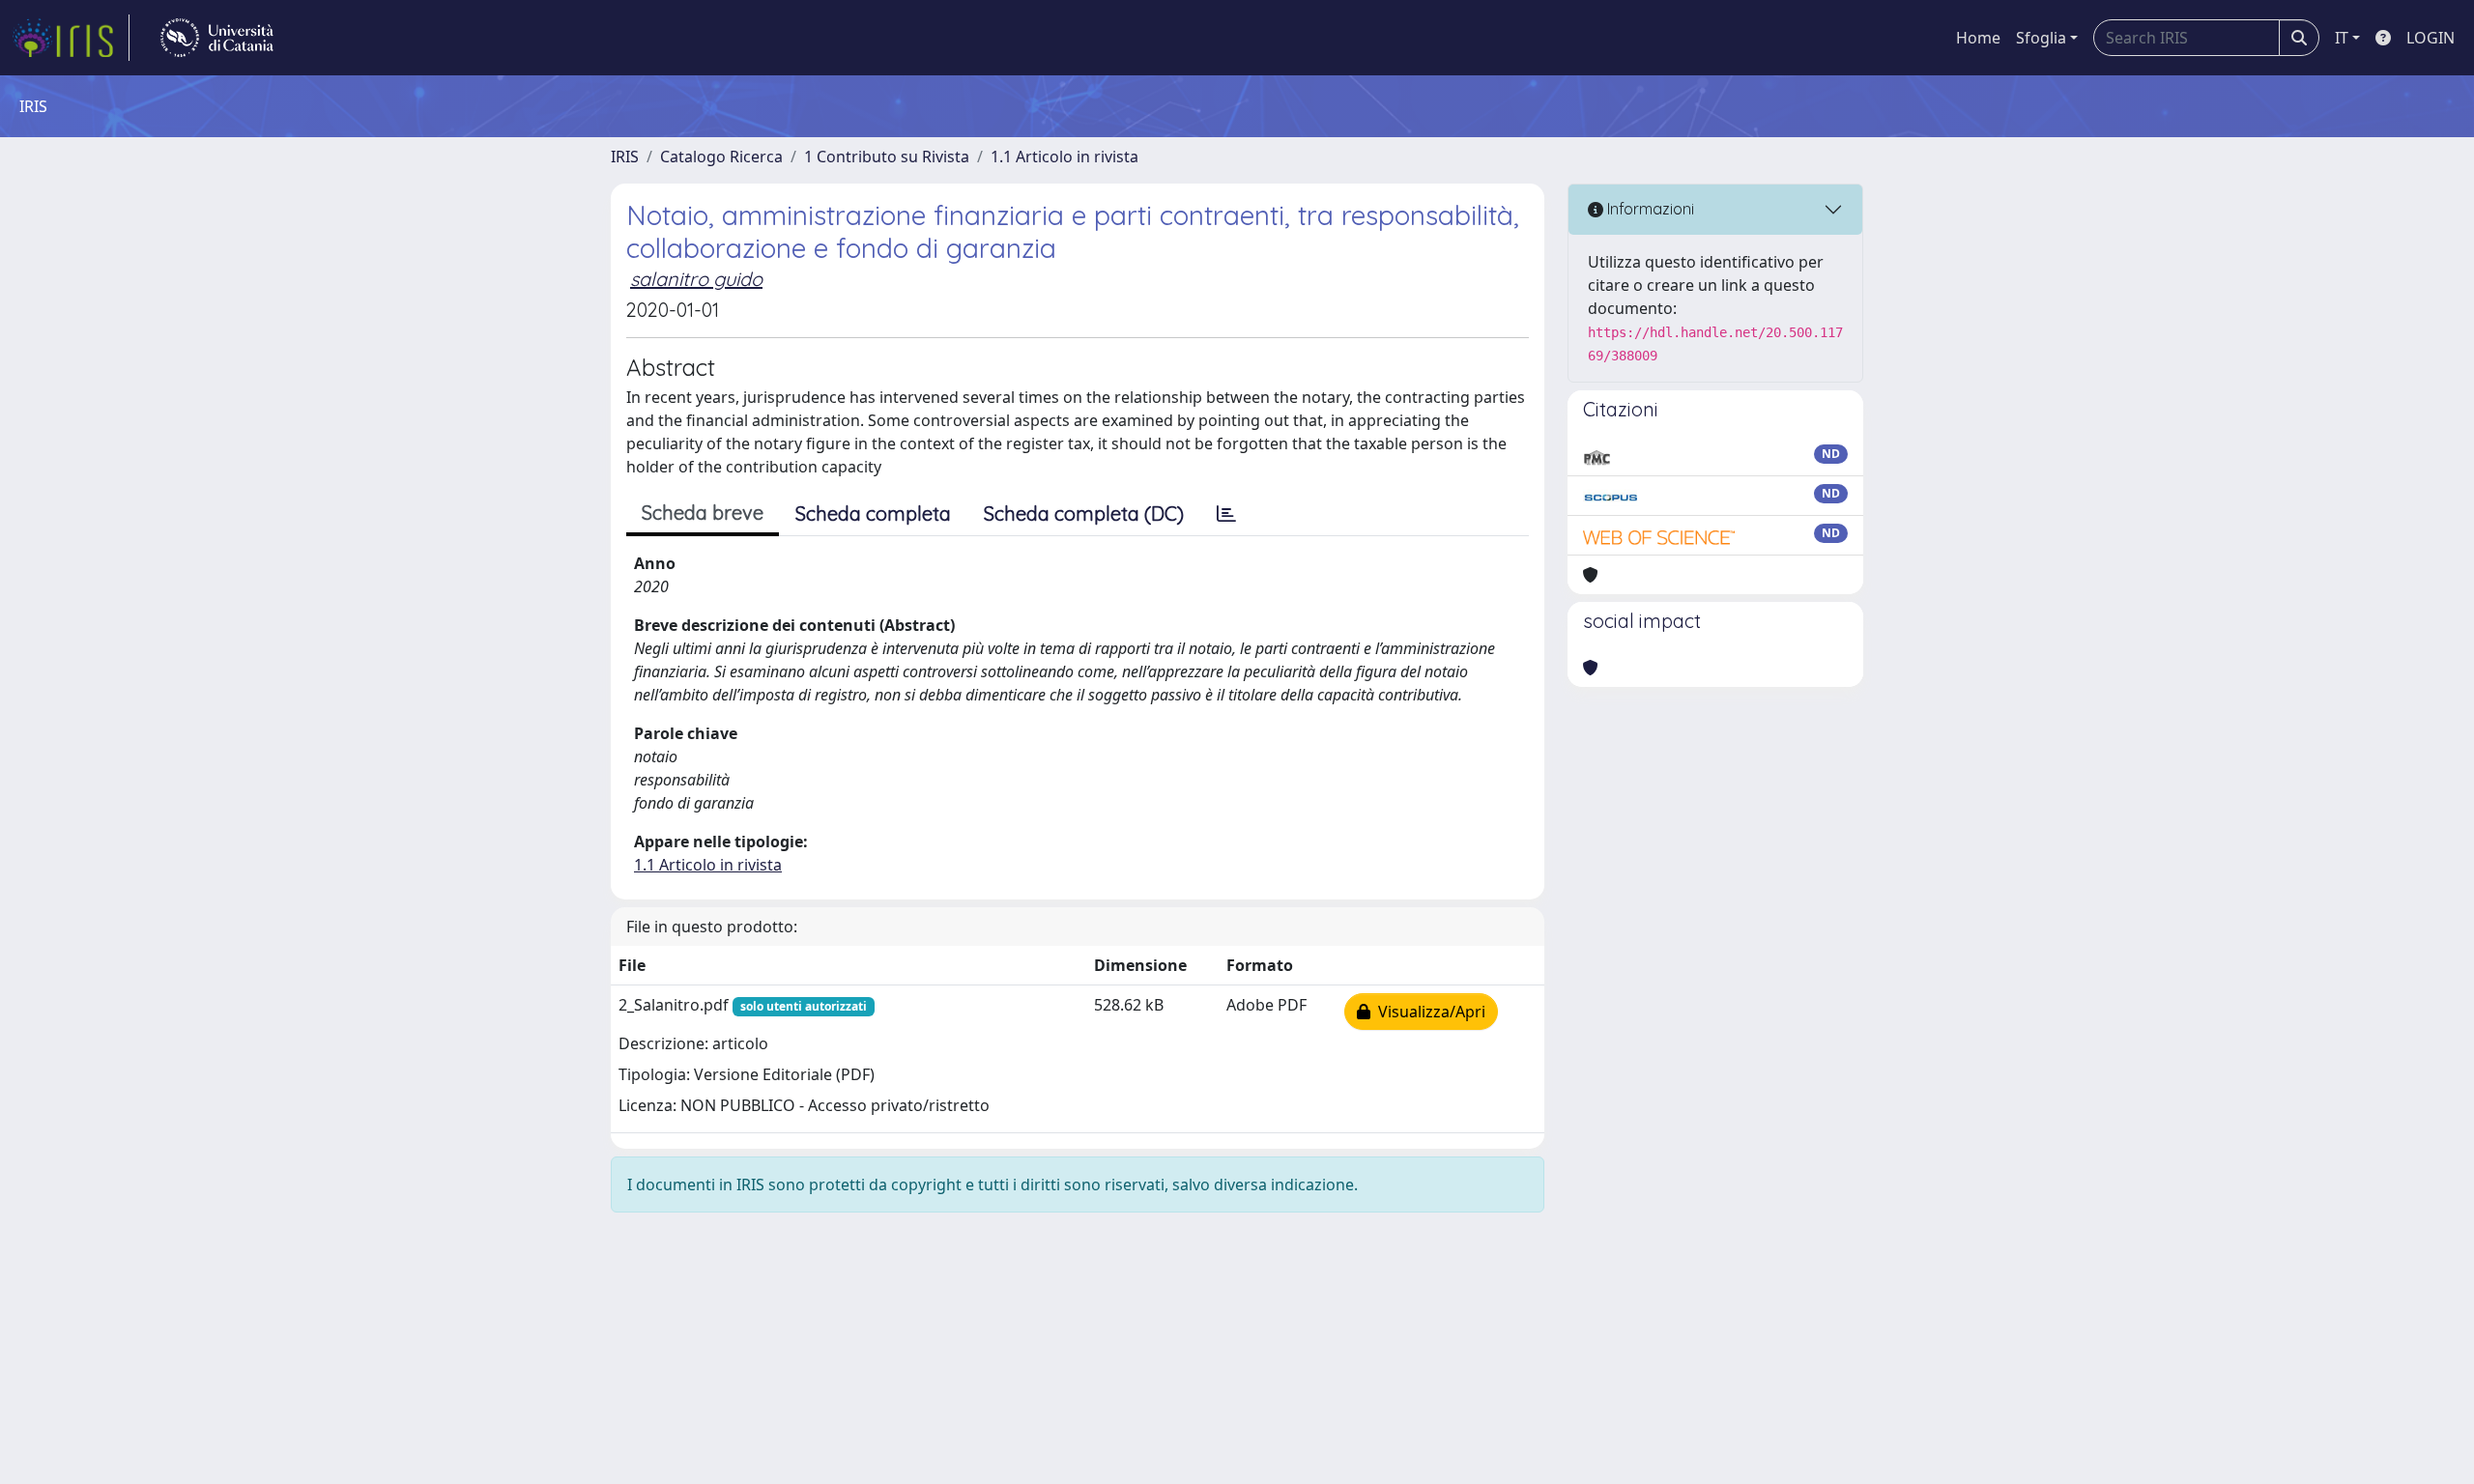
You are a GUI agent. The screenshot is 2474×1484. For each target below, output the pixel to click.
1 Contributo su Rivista (887, 157)
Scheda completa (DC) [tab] (1084, 514)
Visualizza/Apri (1428, 1012)
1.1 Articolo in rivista (1064, 157)
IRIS (625, 157)
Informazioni (1649, 209)
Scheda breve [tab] (703, 513)
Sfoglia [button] (2041, 38)
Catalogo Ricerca (721, 157)
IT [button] (2342, 38)
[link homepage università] (217, 38)
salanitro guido (696, 279)
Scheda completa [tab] (873, 514)
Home (1978, 38)
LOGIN (2431, 38)
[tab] (1226, 514)
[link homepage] (71, 38)
